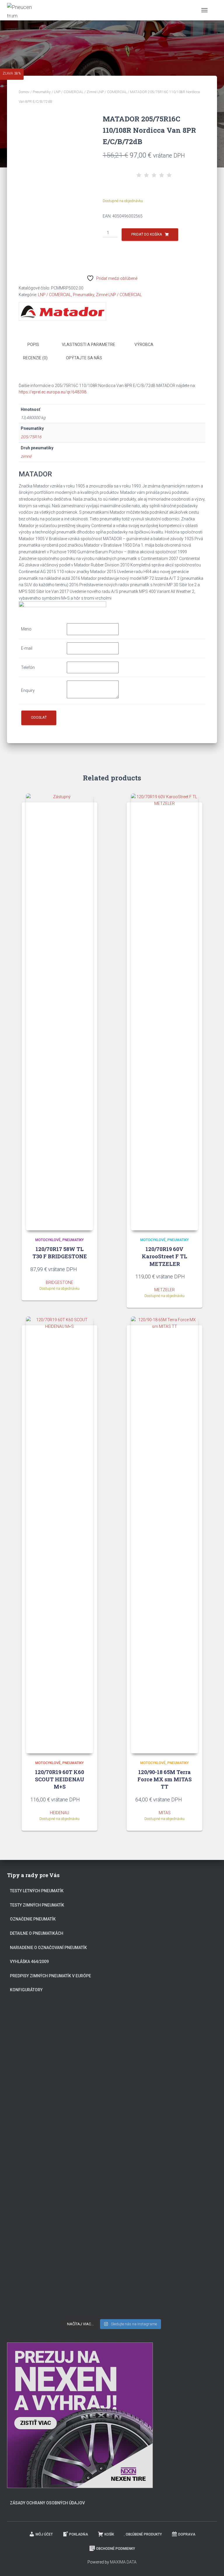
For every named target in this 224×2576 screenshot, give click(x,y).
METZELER (164, 1290)
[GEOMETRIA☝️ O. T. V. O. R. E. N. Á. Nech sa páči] (166, 2223)
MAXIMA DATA (123, 2562)
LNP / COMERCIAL (69, 92)
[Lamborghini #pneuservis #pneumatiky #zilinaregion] (166, 2037)
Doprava (187, 2534)
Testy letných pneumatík (37, 1891)
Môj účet (44, 2534)
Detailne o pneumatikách (37, 1933)
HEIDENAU (60, 1813)
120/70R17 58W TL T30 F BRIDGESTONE (60, 1253)
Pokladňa (79, 2534)
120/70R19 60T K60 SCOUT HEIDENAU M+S (60, 1779)
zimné (26, 456)
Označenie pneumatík (33, 1919)
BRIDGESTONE (60, 1282)
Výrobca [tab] (144, 344)
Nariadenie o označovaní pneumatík (48, 1948)
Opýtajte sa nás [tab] (84, 358)
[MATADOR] (62, 311)
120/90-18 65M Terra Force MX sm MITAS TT (164, 1779)
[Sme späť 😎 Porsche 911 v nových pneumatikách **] (58, 2099)
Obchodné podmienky (116, 2549)
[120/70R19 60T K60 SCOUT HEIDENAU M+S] (60, 1535)
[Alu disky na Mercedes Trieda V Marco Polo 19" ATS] (58, 2161)
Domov (24, 92)
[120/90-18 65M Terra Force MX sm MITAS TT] (164, 1535)
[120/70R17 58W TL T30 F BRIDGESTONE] (60, 1012)
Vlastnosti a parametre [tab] (89, 344)
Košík (109, 2534)
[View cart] (215, 10)
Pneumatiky (42, 92)
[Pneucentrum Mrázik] (22, 10)
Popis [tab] (33, 344)
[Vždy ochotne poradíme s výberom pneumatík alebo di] (58, 2286)
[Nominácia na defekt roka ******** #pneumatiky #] (58, 2223)
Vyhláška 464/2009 (29, 1962)
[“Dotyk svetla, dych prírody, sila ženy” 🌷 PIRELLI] (58, 2037)
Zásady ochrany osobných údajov (47, 2503)
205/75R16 (31, 437)
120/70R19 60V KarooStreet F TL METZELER (164, 1256)
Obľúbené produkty (144, 2534)
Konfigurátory (26, 1990)
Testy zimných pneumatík (37, 1905)
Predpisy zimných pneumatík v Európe (50, 1976)
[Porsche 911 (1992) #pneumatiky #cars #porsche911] (166, 2099)
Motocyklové (48, 1240)
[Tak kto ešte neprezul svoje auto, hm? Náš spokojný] (166, 2161)
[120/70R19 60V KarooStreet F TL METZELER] (164, 1012)
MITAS (165, 1813)
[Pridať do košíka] (86, 1269)
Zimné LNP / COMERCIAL (107, 92)
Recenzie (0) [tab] (35, 358)
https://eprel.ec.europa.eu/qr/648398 (52, 392)
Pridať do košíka (147, 234)
